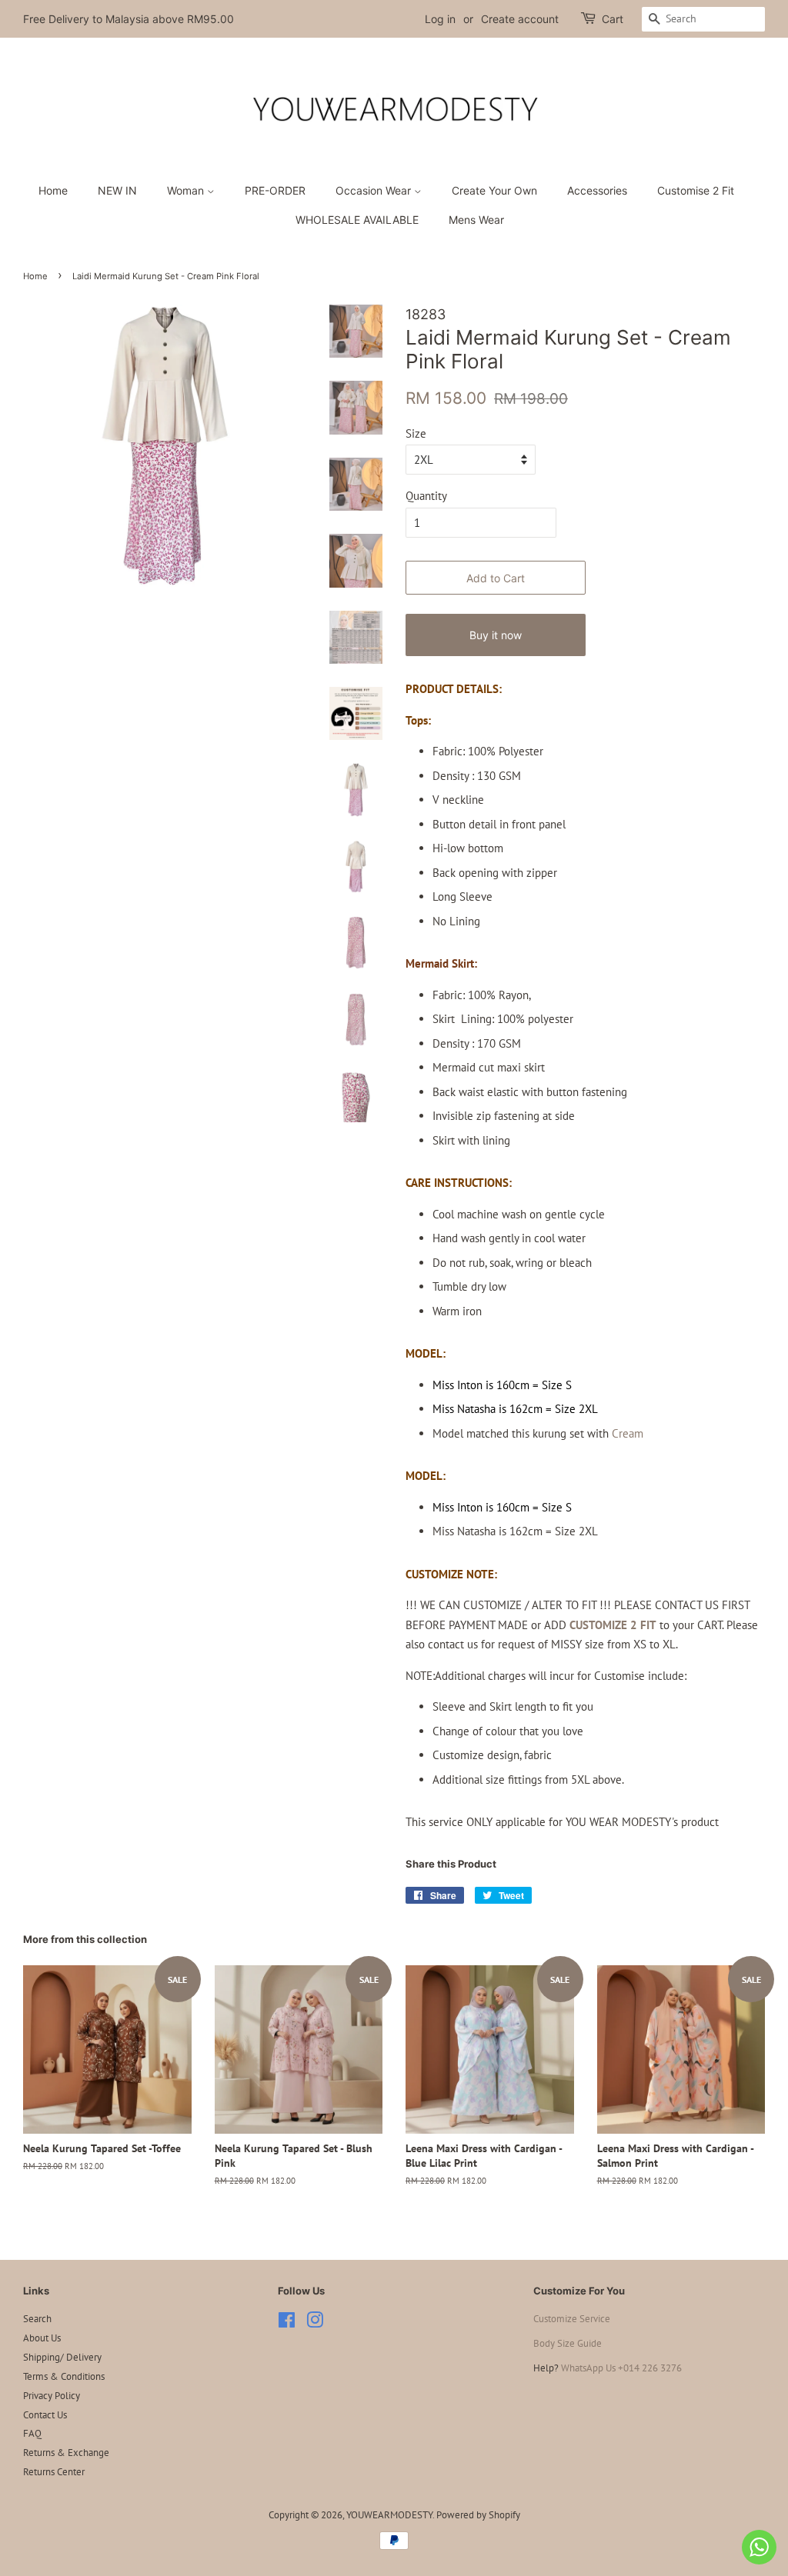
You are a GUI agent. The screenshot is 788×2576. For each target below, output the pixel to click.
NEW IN (117, 190)
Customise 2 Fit (696, 190)
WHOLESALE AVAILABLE (357, 220)
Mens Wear (476, 220)
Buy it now (496, 635)
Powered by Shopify (478, 2515)
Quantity (426, 496)
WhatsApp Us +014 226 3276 (621, 2368)
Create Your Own (494, 190)
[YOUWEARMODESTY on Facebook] (287, 2323)
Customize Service (572, 2319)
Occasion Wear (375, 190)
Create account (520, 19)
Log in (440, 19)
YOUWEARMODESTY (389, 2515)
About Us (42, 2338)
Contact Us (45, 2415)
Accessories (597, 190)
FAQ (32, 2433)
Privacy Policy (52, 2396)
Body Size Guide (568, 2343)
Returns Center (54, 2472)
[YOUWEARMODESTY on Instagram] (315, 2323)
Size (416, 433)
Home (53, 190)
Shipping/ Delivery (62, 2357)
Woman (187, 190)
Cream (628, 1433)
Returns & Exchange (66, 2453)
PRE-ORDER (275, 190)
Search (37, 2319)
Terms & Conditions (64, 2376)
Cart (613, 19)
